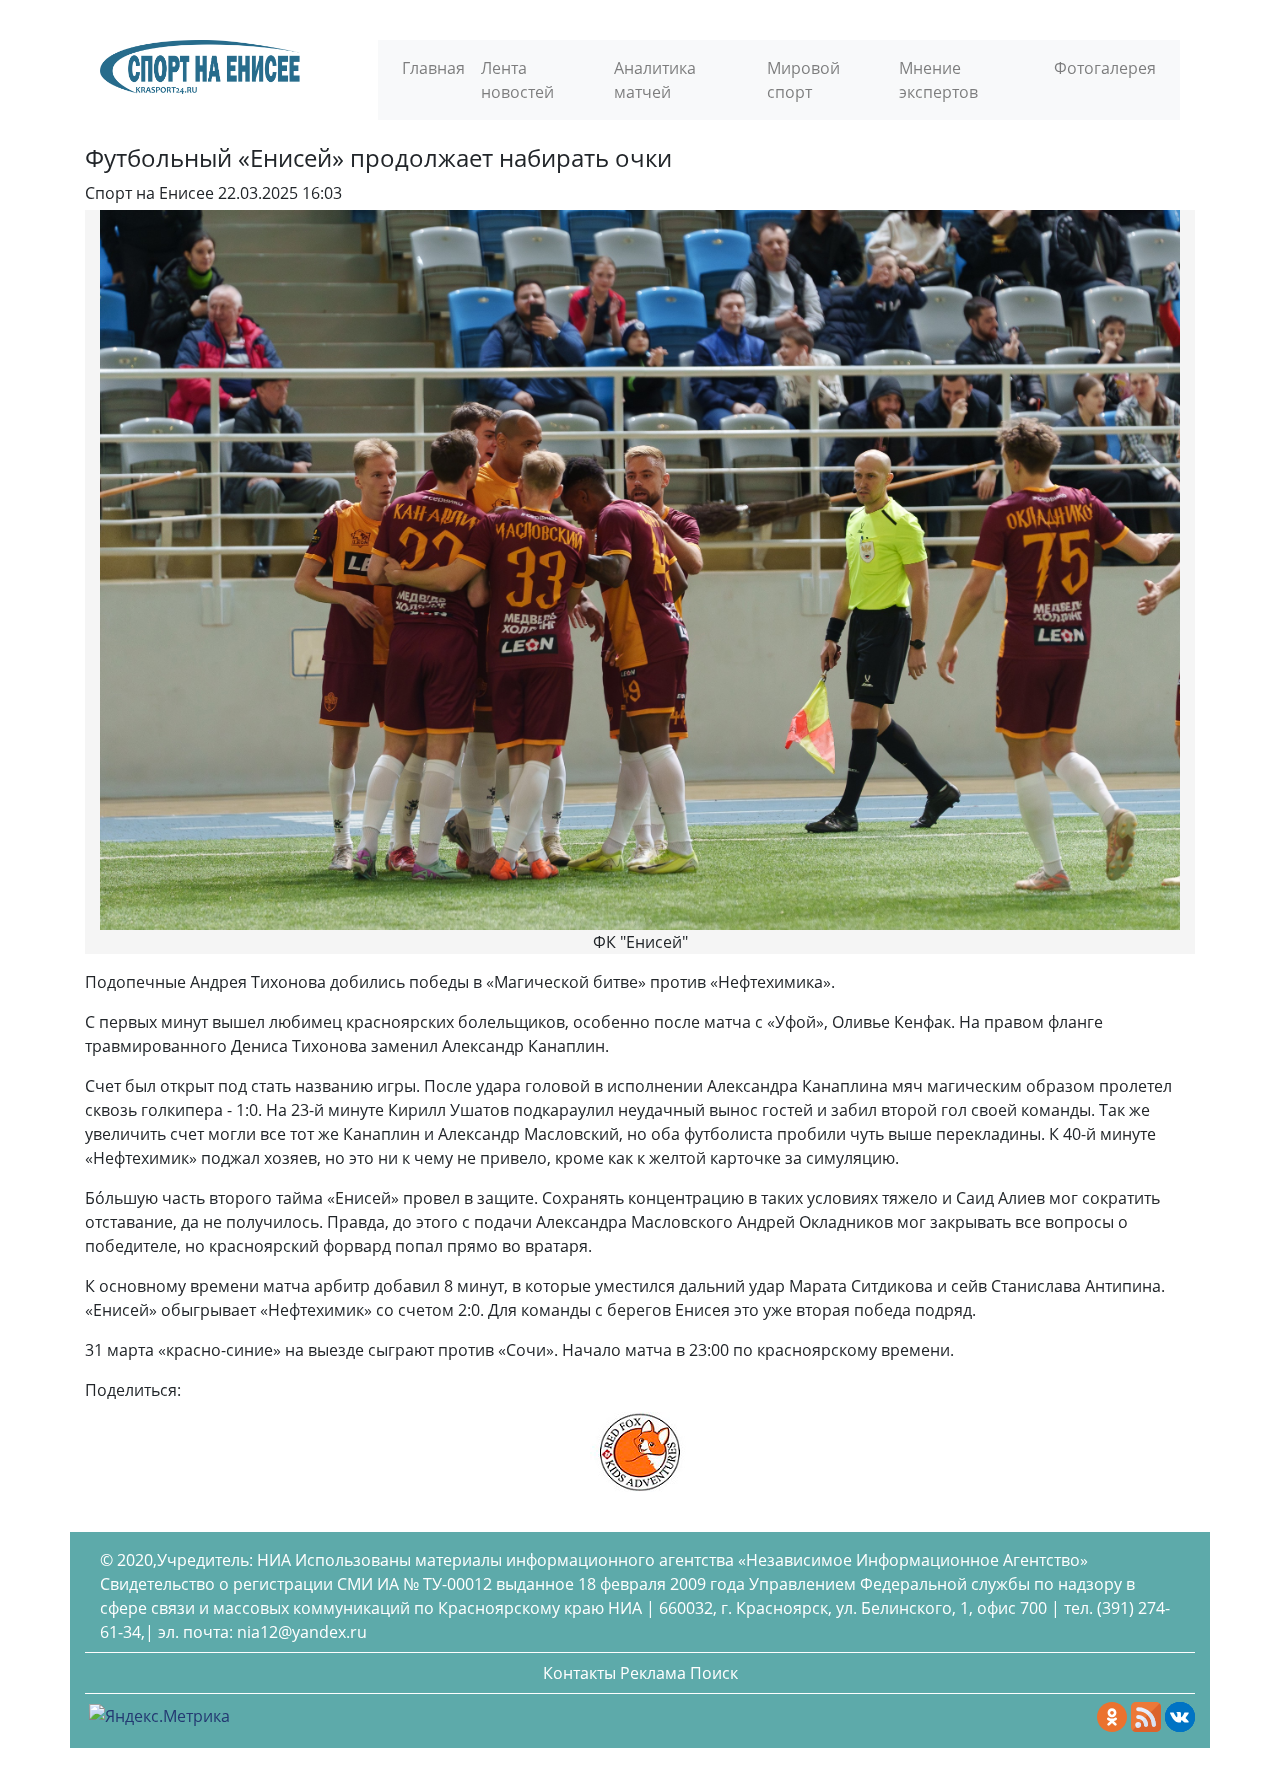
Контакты (579, 1673)
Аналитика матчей (655, 80)
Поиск (714, 1673)
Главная (433, 68)
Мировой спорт (803, 80)
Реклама (653, 1673)
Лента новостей (517, 80)
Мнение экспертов (938, 80)
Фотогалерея (1105, 68)
